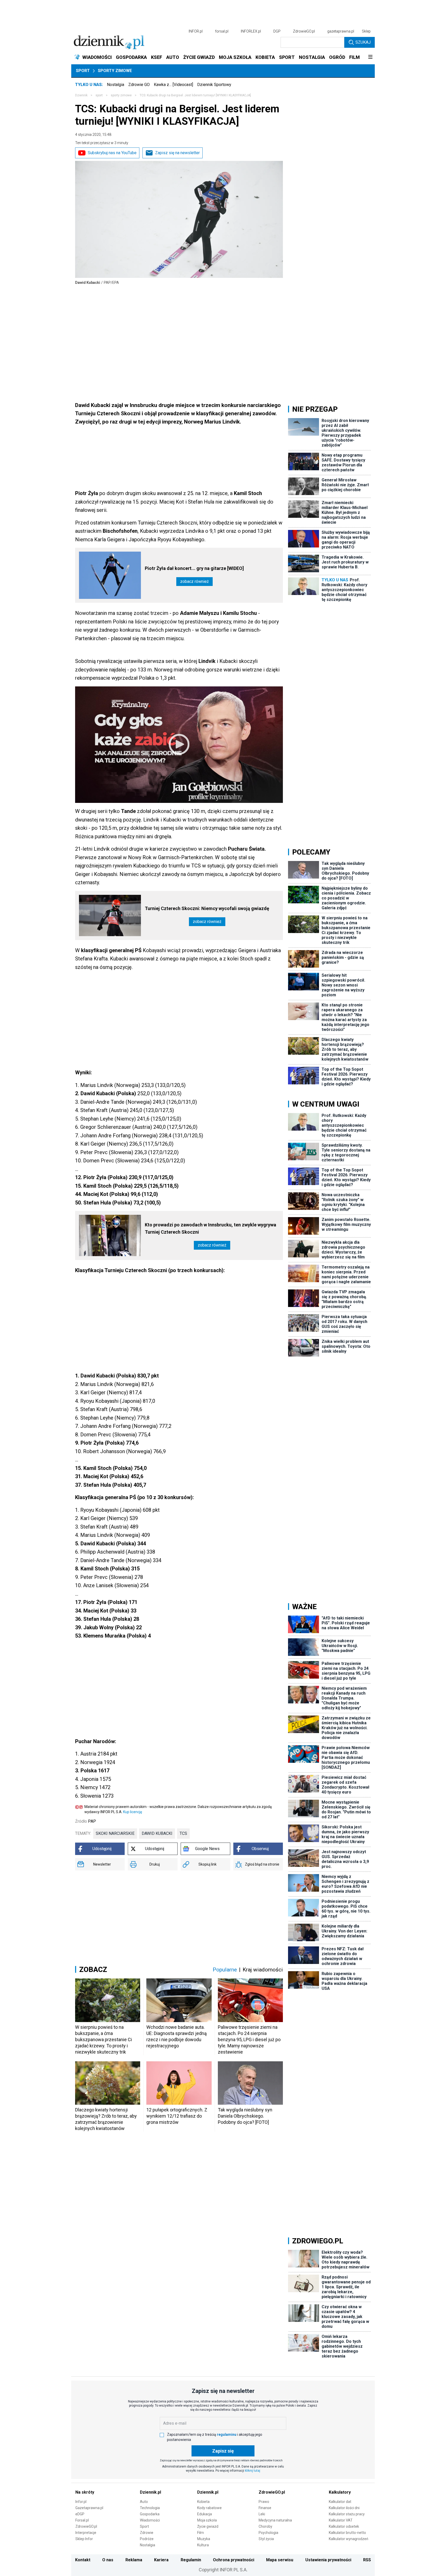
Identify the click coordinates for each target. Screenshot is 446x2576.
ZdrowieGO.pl (304, 31)
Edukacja (205, 2514)
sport (99, 95)
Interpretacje (86, 2533)
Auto (144, 2502)
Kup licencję (133, 1812)
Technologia (150, 2508)
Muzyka (204, 2539)
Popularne (225, 1970)
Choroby (265, 2526)
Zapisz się (223, 2451)
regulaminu (227, 2434)
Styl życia (266, 2539)
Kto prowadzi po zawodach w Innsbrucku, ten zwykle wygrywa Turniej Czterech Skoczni (210, 1228)
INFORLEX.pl (251, 31)
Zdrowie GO (139, 85)
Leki (262, 2514)
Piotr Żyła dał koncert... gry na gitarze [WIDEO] (194, 568)
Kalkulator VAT (341, 2520)
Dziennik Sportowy (214, 85)
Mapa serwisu (280, 2560)
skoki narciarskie (115, 1833)
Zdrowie (147, 2533)
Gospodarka (150, 2514)
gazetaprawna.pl (341, 31)
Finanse (265, 2508)
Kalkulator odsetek (344, 2526)
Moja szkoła (207, 2520)
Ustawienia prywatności (328, 2560)
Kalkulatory (340, 2492)
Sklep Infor (84, 2539)
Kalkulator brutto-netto (347, 2533)
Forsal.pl (82, 2520)
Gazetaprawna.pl (89, 2508)
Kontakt (83, 2560)
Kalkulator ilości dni (344, 2508)
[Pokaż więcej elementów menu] (370, 57)
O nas (108, 2560)
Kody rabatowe (209, 2508)
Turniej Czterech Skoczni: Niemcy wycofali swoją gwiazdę (207, 908)
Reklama (134, 2560)
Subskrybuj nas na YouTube (112, 153)
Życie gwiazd (208, 2526)
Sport (83, 71)
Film (201, 2533)
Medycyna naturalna (275, 2520)
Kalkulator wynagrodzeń (349, 2539)
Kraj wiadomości (263, 1970)
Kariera (161, 2560)
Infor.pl (81, 2502)
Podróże (147, 2539)
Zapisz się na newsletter (177, 153)
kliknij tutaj (253, 2471)
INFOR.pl (196, 31)
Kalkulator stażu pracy (347, 2514)
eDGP (80, 2514)
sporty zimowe (121, 95)
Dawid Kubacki (157, 1833)
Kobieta (203, 2502)
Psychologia (268, 2533)
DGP (277, 31)
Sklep (366, 31)
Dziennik (81, 95)
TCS (183, 1833)
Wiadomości (150, 2520)
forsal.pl (222, 31)
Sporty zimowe (115, 71)
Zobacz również (194, 581)
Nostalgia (116, 85)
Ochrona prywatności (234, 2560)
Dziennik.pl (150, 2492)
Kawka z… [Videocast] (173, 85)
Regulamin (191, 2560)
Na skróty (85, 2492)
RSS (367, 2560)
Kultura (203, 2545)
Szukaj (363, 42)
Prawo (264, 2502)
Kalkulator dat (340, 2502)
